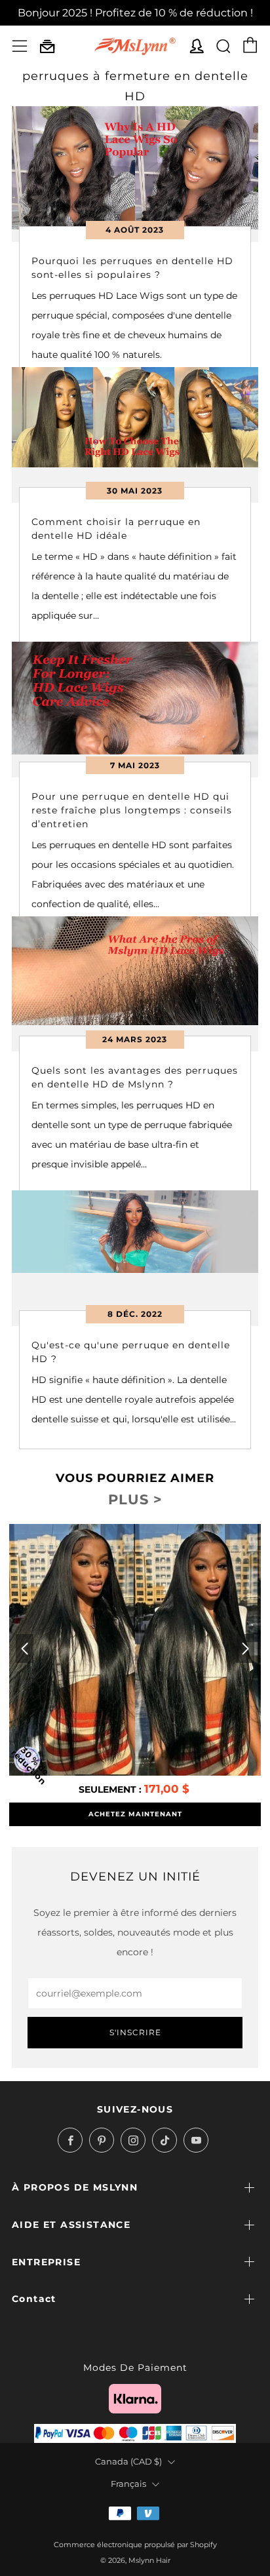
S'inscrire (135, 2032)
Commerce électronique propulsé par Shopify (135, 2545)
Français (128, 2484)
